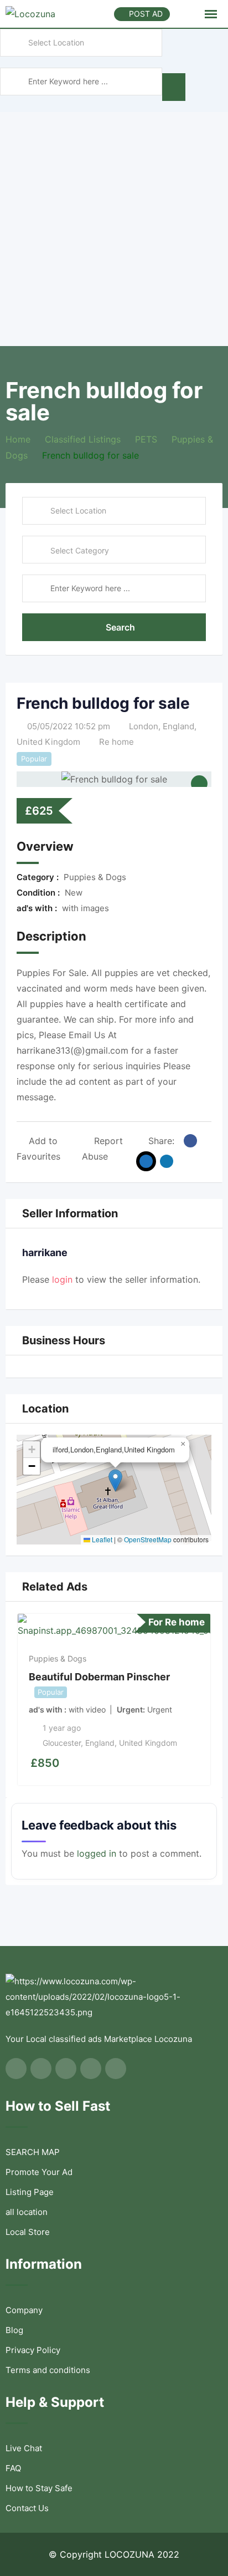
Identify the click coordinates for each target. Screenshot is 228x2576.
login (62, 1279)
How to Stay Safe (39, 2488)
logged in (97, 1853)
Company (24, 2310)
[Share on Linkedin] (167, 1161)
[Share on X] (146, 1161)
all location (27, 2212)
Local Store (28, 2232)
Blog (14, 2330)
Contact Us (27, 2508)
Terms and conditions (48, 2370)
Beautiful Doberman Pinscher (99, 1677)
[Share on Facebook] (190, 1141)
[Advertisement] (114, 226)
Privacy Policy (33, 2350)
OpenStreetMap (148, 1539)
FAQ (13, 2468)
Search (120, 627)
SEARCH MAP (33, 2152)
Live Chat (24, 2448)
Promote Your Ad (39, 2172)
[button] (115, 1480)
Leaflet (101, 1539)
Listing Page (30, 2192)
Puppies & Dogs (58, 1658)
